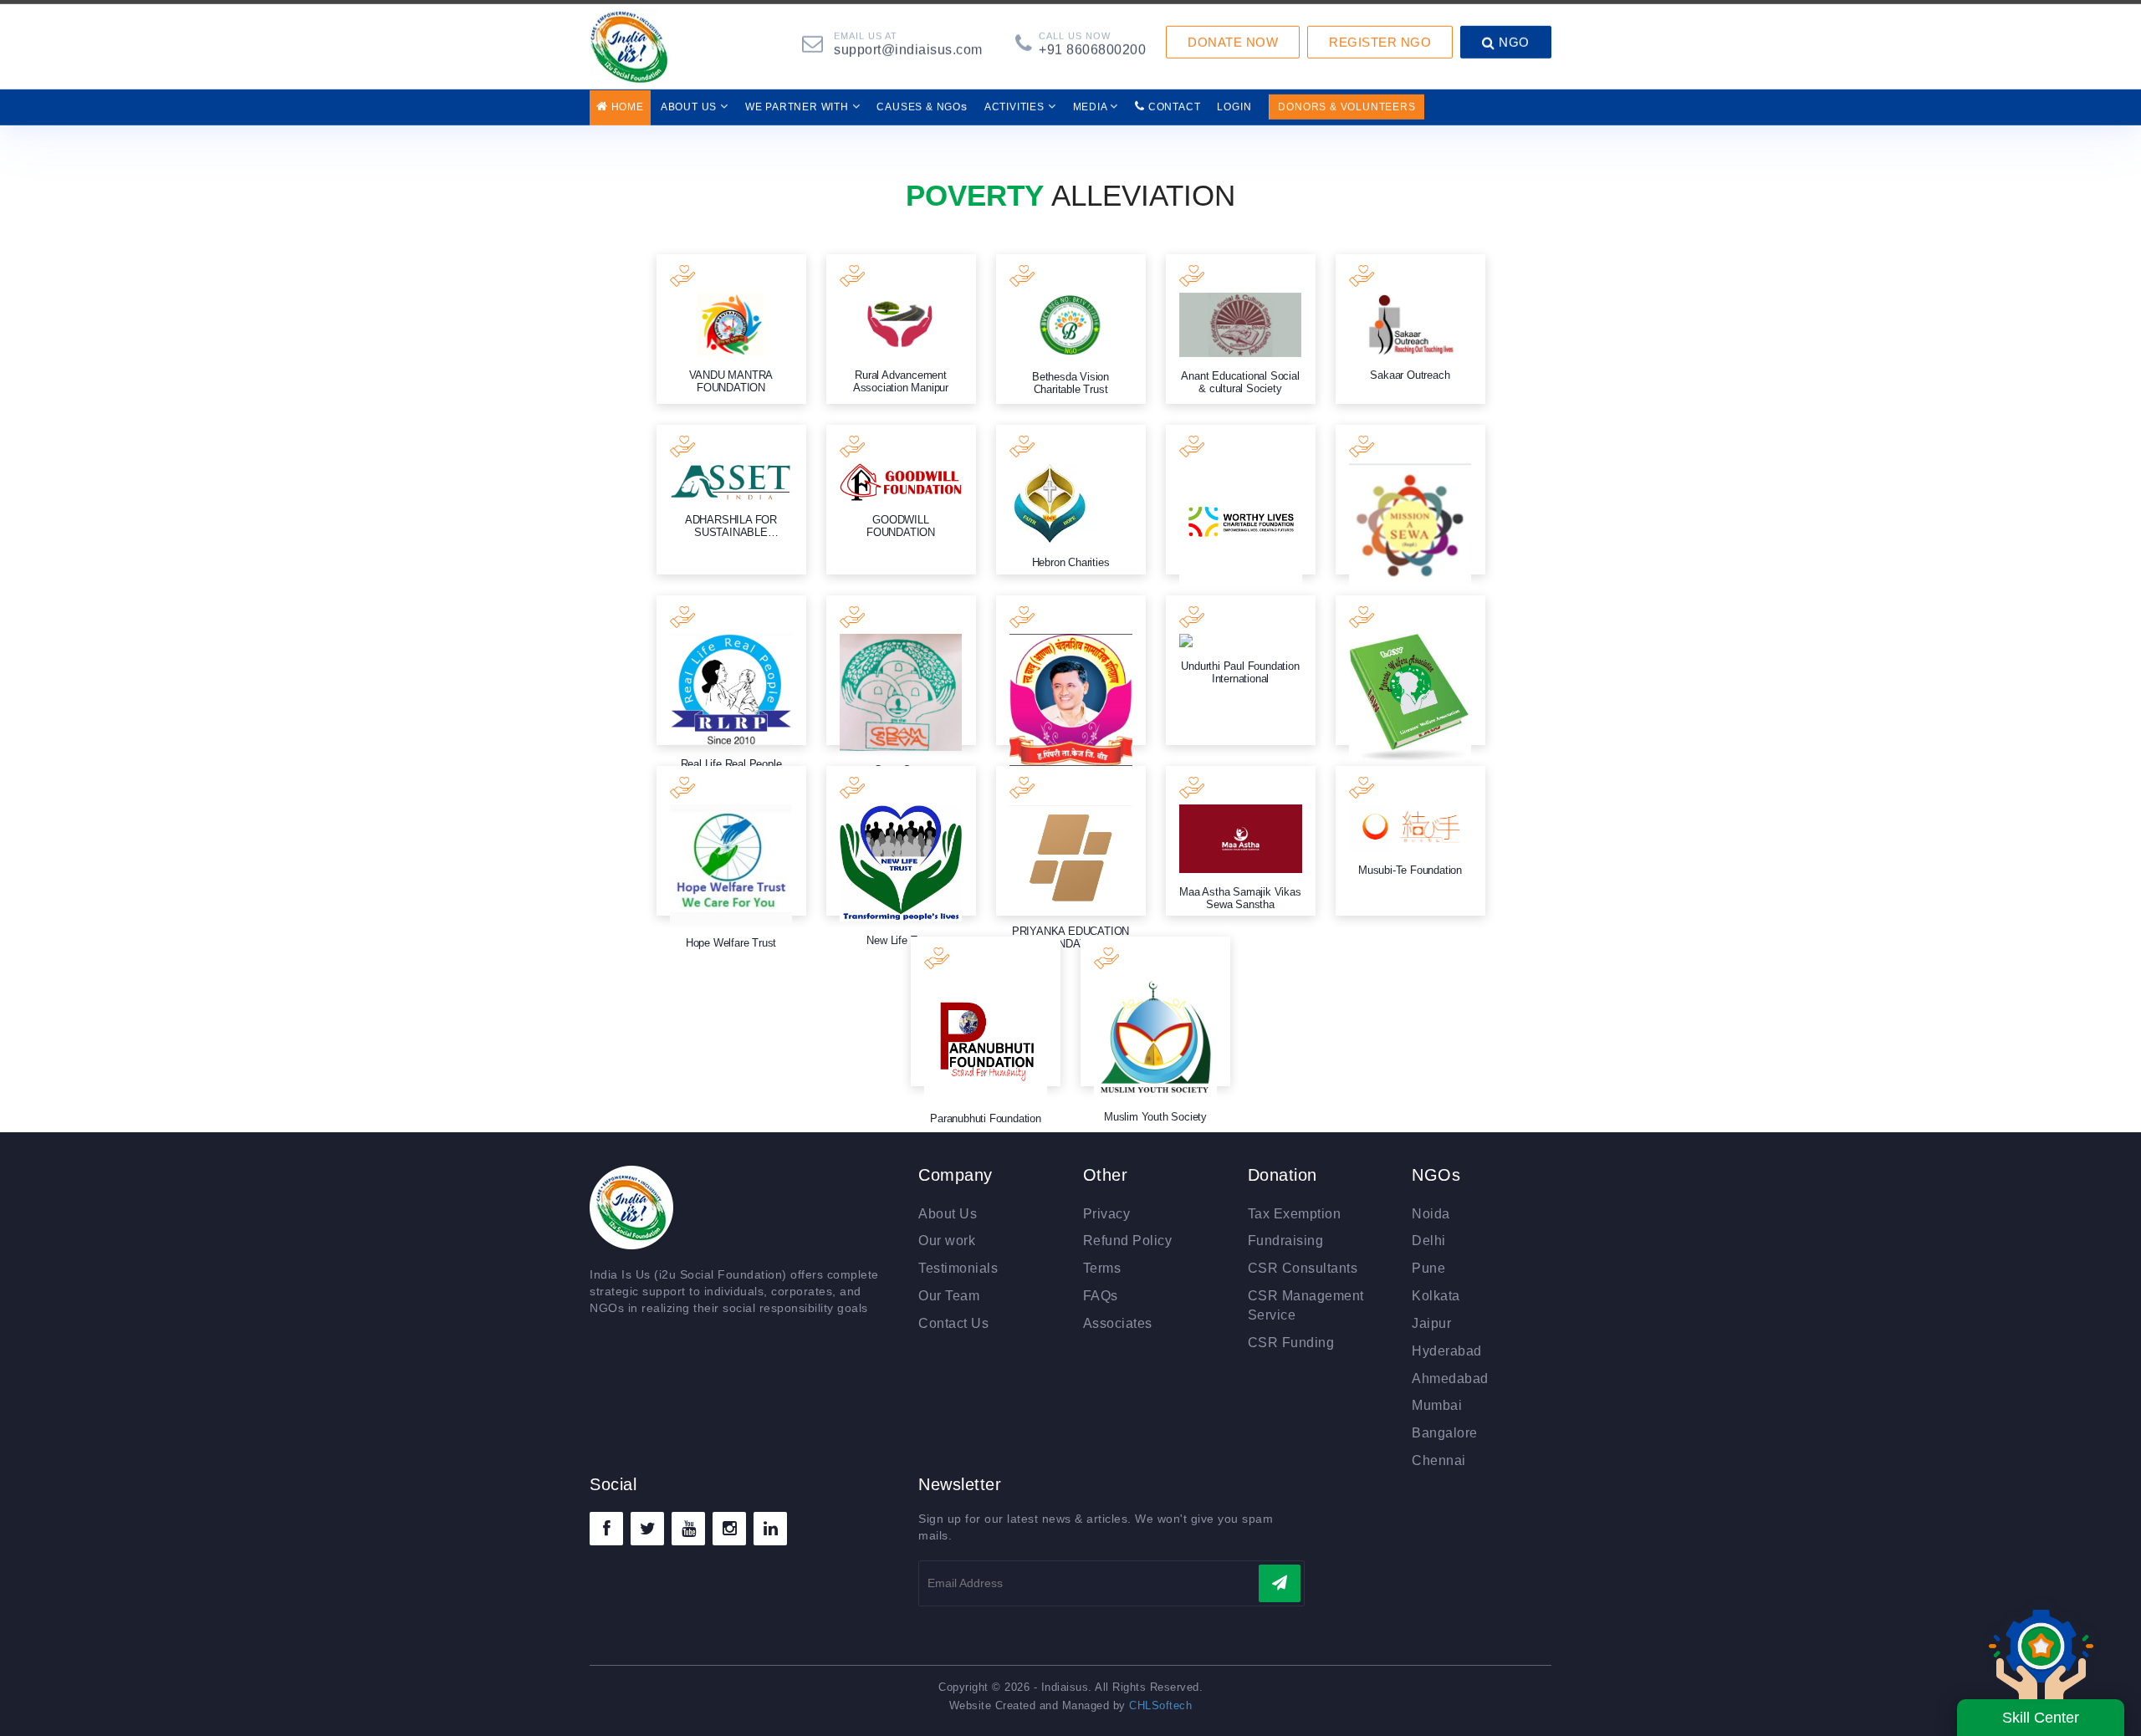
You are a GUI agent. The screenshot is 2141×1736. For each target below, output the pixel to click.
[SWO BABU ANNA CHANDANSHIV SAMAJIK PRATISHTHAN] (1071, 670)
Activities (1016, 99)
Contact (1173, 99)
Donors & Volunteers (1346, 99)
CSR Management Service (1306, 1305)
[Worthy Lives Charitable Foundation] (1241, 500)
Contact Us (953, 1323)
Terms (1102, 1268)
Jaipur (1431, 1323)
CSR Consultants (1303, 1268)
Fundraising (1286, 1241)
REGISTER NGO (1380, 34)
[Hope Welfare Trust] (731, 841)
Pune (1428, 1268)
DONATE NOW (1233, 34)
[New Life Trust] (901, 841)
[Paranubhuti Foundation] (986, 1011)
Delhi (1429, 1241)
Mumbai (1437, 1405)
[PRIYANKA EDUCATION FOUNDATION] (1071, 841)
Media (1092, 99)
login (1234, 99)
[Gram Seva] (901, 670)
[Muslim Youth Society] (1155, 1011)
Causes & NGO (922, 98)
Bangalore (1445, 1433)
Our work (947, 1241)
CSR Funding (1291, 1343)
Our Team (949, 1296)
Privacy (1107, 1214)
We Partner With (799, 99)
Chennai (1439, 1460)
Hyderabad (1447, 1351)
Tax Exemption (1295, 1214)
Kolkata (1436, 1296)
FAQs (1101, 1296)
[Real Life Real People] (731, 670)
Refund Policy (1128, 1241)
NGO (1512, 34)
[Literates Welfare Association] (1410, 670)
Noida (1431, 1214)
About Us (690, 99)
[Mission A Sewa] (1410, 500)
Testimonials (958, 1268)
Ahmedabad (1450, 1379)
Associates (1118, 1323)
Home (626, 99)
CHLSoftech (1160, 1705)
